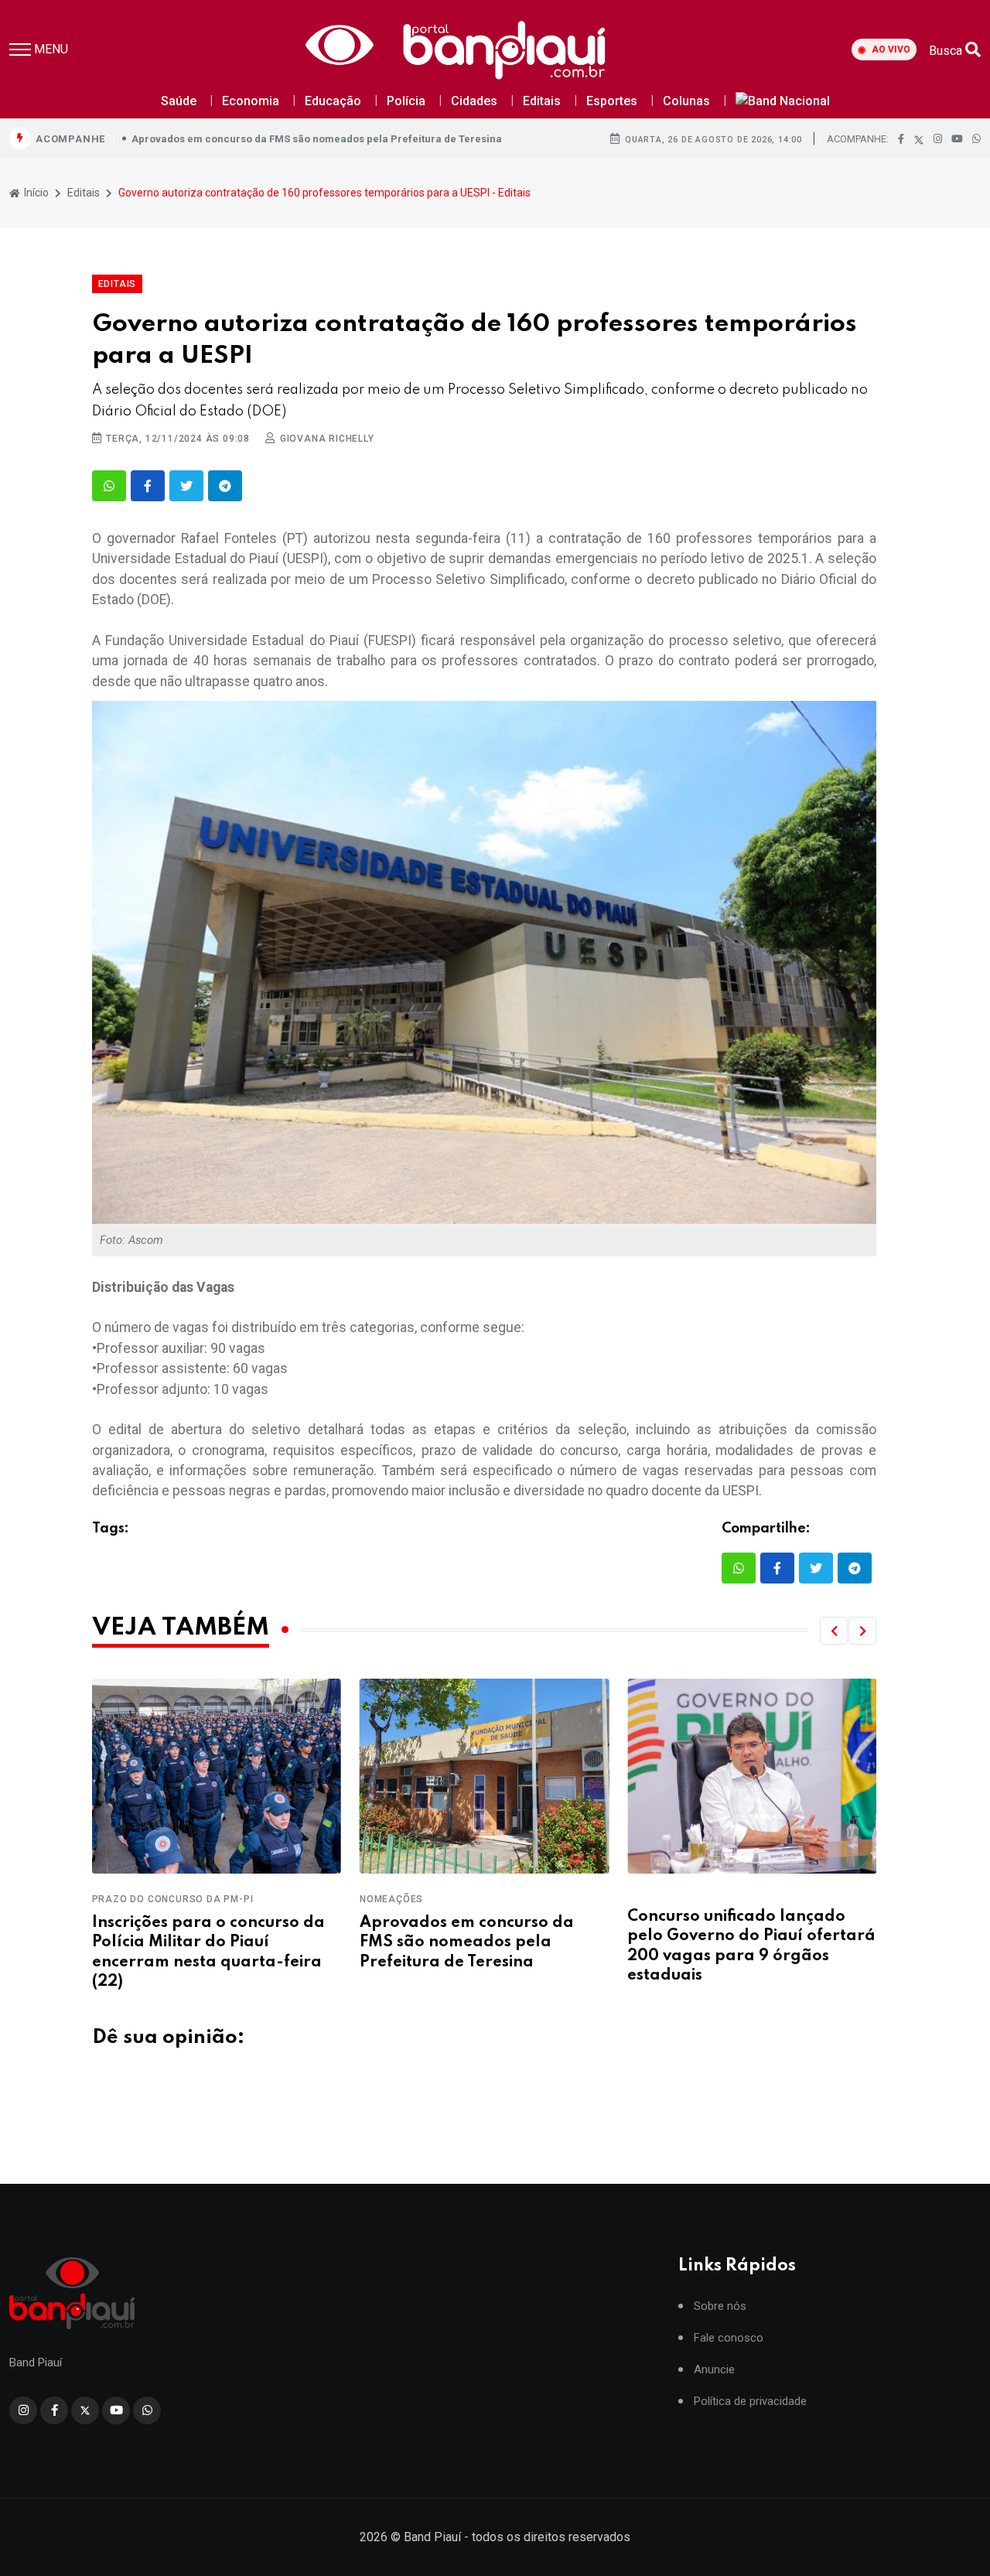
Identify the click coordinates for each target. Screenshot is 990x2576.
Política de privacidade (750, 2402)
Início (35, 193)
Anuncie (714, 2370)
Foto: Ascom (133, 1240)
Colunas (686, 101)
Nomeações (124, 1899)
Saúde (179, 101)
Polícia (406, 101)
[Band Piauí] (460, 50)
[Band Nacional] (783, 102)
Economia (251, 101)
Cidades (474, 101)
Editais (542, 101)
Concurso (655, 1899)
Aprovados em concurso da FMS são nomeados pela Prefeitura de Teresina (317, 139)
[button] (834, 1631)
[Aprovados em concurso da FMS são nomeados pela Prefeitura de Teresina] (217, 1777)
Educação (333, 101)
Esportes (612, 101)
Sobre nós (720, 2306)
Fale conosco (729, 2338)
